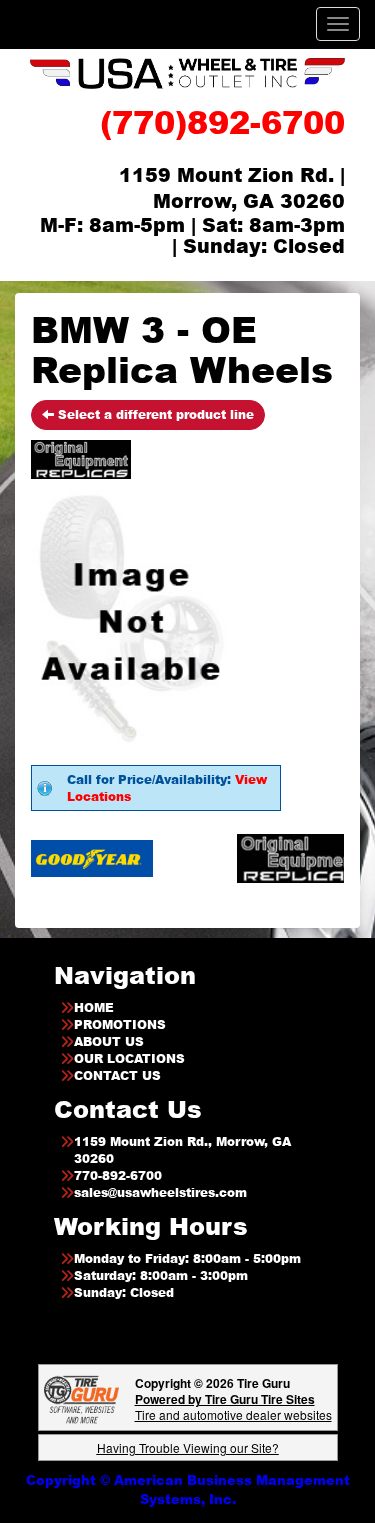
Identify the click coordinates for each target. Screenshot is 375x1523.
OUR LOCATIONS (129, 1058)
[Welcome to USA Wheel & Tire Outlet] (187, 72)
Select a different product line (154, 414)
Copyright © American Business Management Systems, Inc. (188, 1489)
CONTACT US (117, 1075)
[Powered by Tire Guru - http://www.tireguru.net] (81, 1397)
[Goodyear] (68, 857)
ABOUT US (109, 1041)
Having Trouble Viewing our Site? (188, 1447)
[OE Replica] (279, 857)
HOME (94, 1007)
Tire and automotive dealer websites (233, 1406)
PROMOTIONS (120, 1024)
